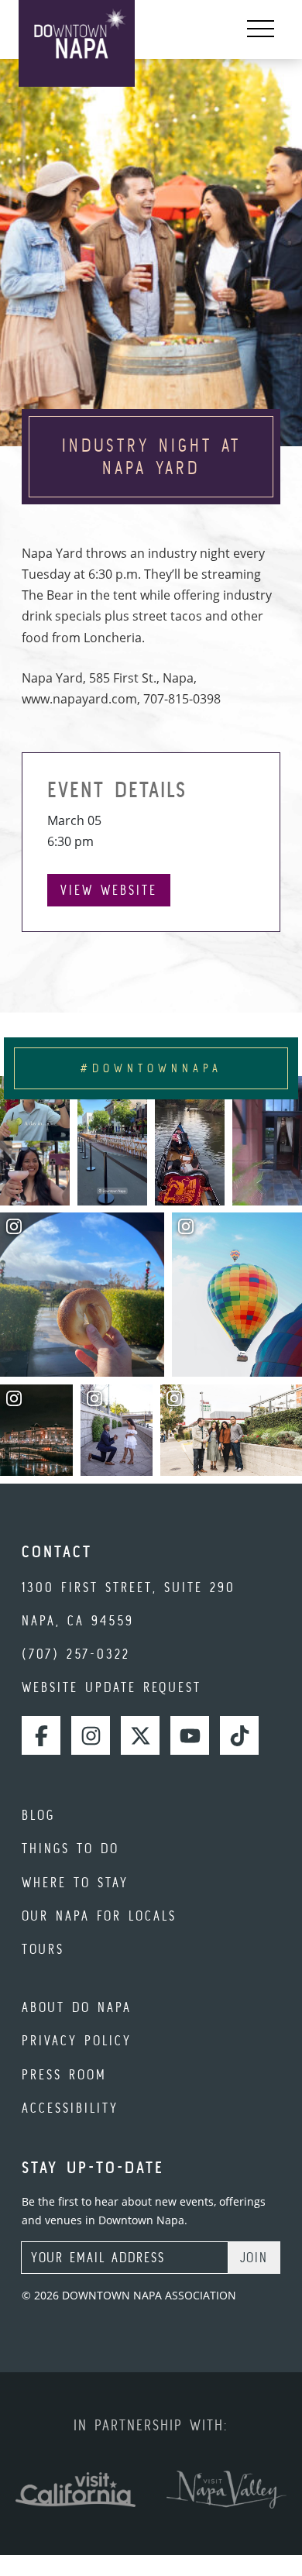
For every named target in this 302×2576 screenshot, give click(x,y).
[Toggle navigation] (261, 29)
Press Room (64, 2074)
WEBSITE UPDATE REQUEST (112, 1687)
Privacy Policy (77, 2040)
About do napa (77, 2007)
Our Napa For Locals (99, 1916)
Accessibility (70, 2108)
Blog (38, 1815)
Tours (43, 1949)
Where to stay (75, 1882)
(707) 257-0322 (76, 1654)
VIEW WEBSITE (109, 890)
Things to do (70, 1848)
